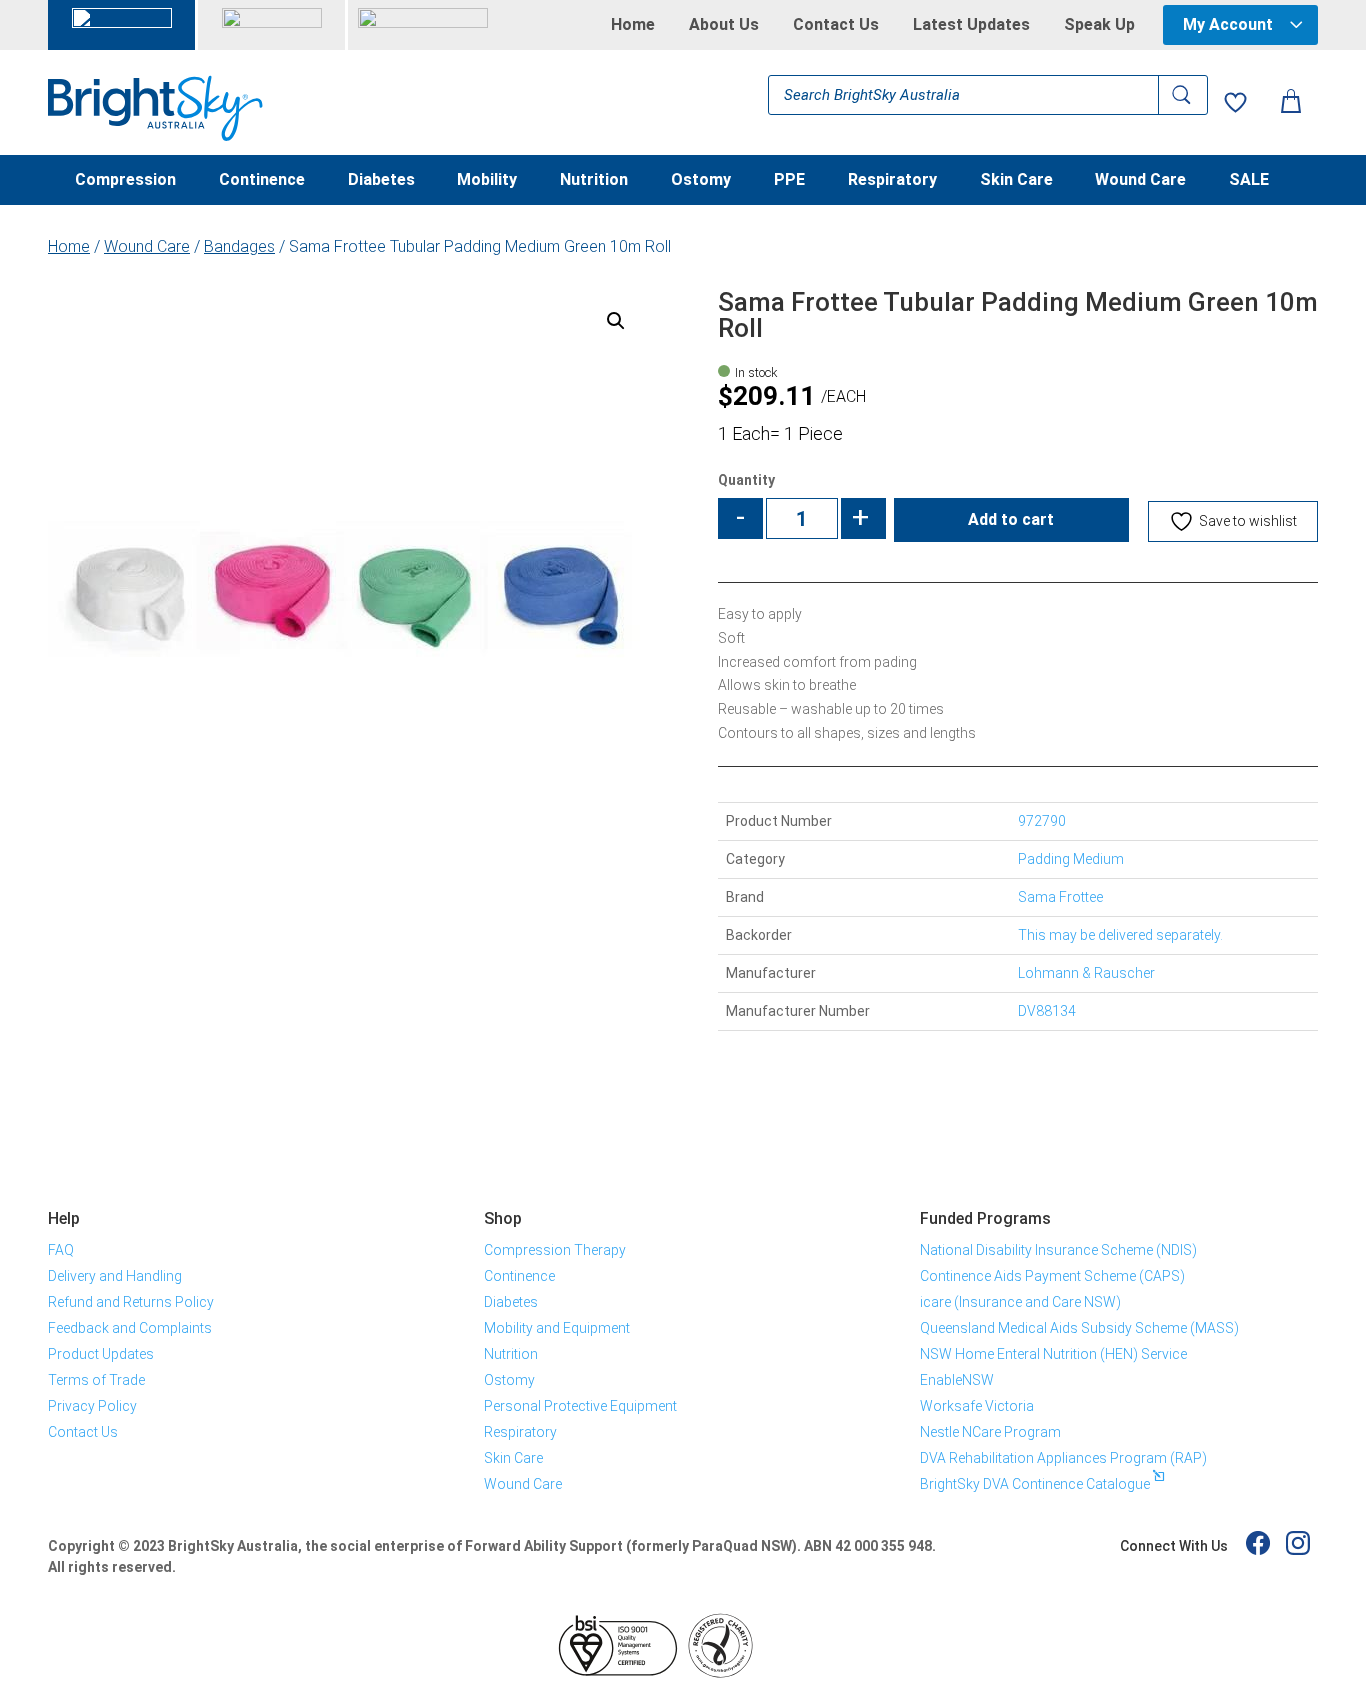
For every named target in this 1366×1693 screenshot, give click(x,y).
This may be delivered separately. (1120, 935)
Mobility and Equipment (557, 1328)
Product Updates (101, 1354)
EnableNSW (957, 1380)
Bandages (239, 246)
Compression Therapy (555, 1250)
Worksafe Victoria (977, 1406)
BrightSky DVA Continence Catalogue (1035, 1484)
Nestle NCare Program (990, 1432)
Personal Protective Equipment (580, 1406)
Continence (262, 181)
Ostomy (701, 181)
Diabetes (381, 181)
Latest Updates (971, 25)
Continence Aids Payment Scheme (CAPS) (1052, 1276)
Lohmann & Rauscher (1086, 973)
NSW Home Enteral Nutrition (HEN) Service (1053, 1354)
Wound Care (1140, 181)
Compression (125, 181)
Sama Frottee (1060, 897)
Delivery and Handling (115, 1276)
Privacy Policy (92, 1406)
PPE (789, 181)
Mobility (487, 181)
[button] (616, 321)
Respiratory (892, 181)
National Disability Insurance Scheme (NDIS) (1058, 1250)
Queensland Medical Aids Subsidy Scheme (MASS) (1079, 1328)
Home (633, 25)
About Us (724, 25)
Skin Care (1016, 181)
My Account (1228, 24)
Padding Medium (1071, 859)
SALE (1249, 181)
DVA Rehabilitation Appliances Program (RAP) (1063, 1458)
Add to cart (1011, 519)
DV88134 (1047, 1011)
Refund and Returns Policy (131, 1302)
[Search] (1183, 95)
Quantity (746, 480)
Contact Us (836, 25)
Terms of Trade (96, 1380)
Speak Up (1099, 25)
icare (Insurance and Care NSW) (1020, 1302)
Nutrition (594, 181)
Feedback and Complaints (130, 1328)
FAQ (61, 1250)
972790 (1042, 821)
